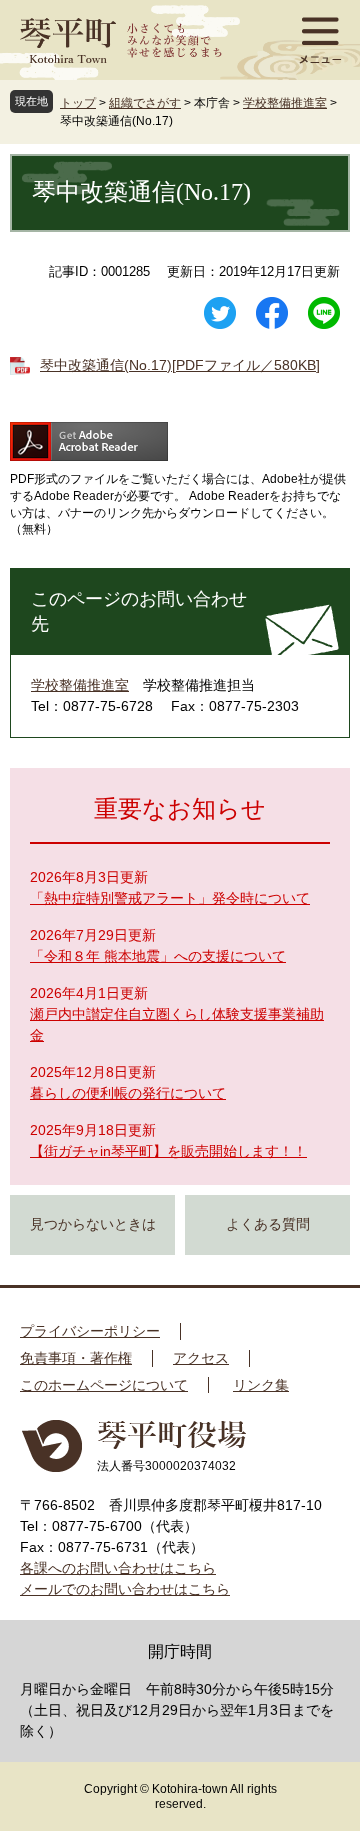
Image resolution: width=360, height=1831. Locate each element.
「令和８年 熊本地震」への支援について (158, 956)
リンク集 (261, 1385)
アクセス (201, 1358)
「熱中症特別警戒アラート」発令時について (170, 898)
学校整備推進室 (285, 103)
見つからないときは (93, 1224)
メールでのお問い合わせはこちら (125, 1589)
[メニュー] (320, 40)
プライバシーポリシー (90, 1331)
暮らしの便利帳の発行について (128, 1093)
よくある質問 (268, 1224)
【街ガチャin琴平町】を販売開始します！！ (168, 1151)
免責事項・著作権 (76, 1358)
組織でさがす (145, 103)
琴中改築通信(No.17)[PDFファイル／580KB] (180, 365)
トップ (78, 103)
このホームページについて (104, 1385)
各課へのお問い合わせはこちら (118, 1568)
